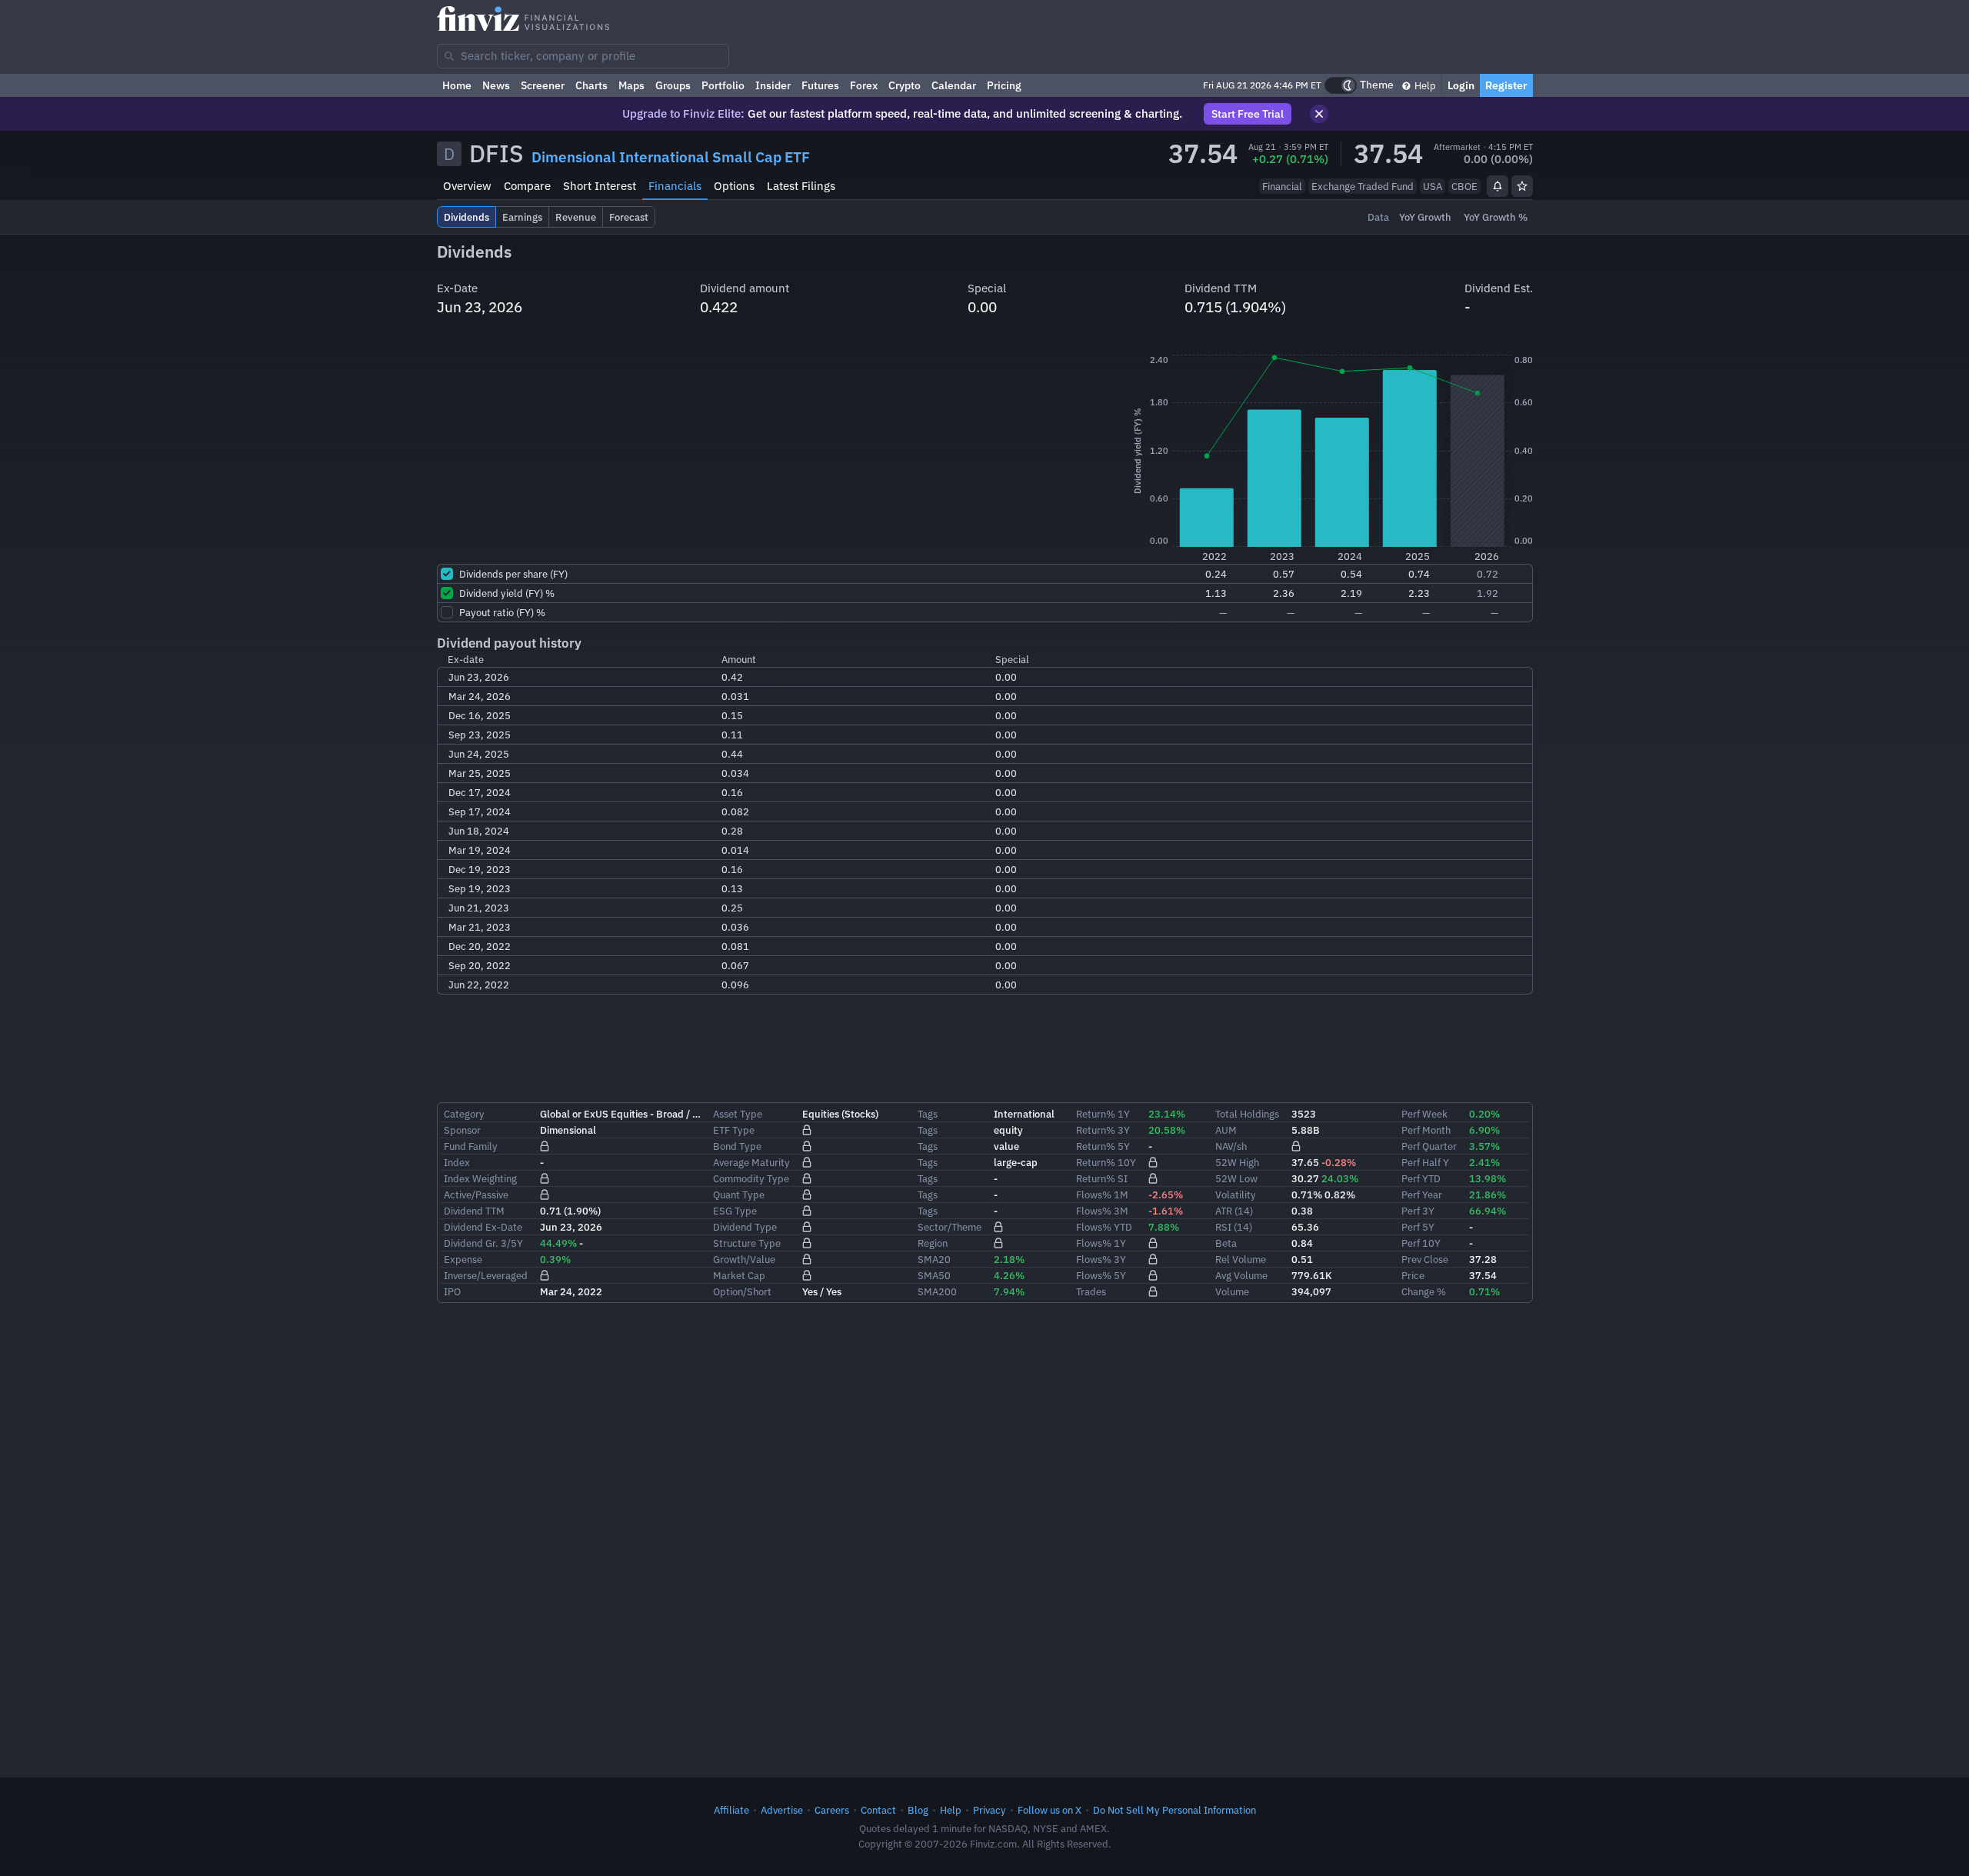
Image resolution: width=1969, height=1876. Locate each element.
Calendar (954, 85)
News (496, 85)
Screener (543, 85)
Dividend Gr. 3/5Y (483, 1243)
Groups (673, 85)
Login (1461, 85)
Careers (832, 1810)
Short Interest (600, 186)
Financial (1282, 186)
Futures (820, 85)
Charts (591, 85)
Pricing (1004, 85)
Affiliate (731, 1810)
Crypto (905, 85)
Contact (878, 1810)
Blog (918, 1810)
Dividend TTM (474, 1211)
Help (1424, 85)
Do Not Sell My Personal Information (1174, 1810)
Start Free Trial (1248, 114)
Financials (675, 186)
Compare (527, 186)
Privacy (989, 1810)
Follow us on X (1049, 1810)
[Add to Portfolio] (1522, 186)
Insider (773, 85)
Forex (864, 85)
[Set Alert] (1498, 186)
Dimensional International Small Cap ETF (671, 157)
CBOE (1464, 186)
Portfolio (723, 85)
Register (1506, 85)
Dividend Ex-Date (483, 1227)
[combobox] (583, 56)
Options (734, 186)
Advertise (782, 1810)
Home (457, 85)
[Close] (1319, 114)
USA (1433, 186)
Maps (631, 85)
